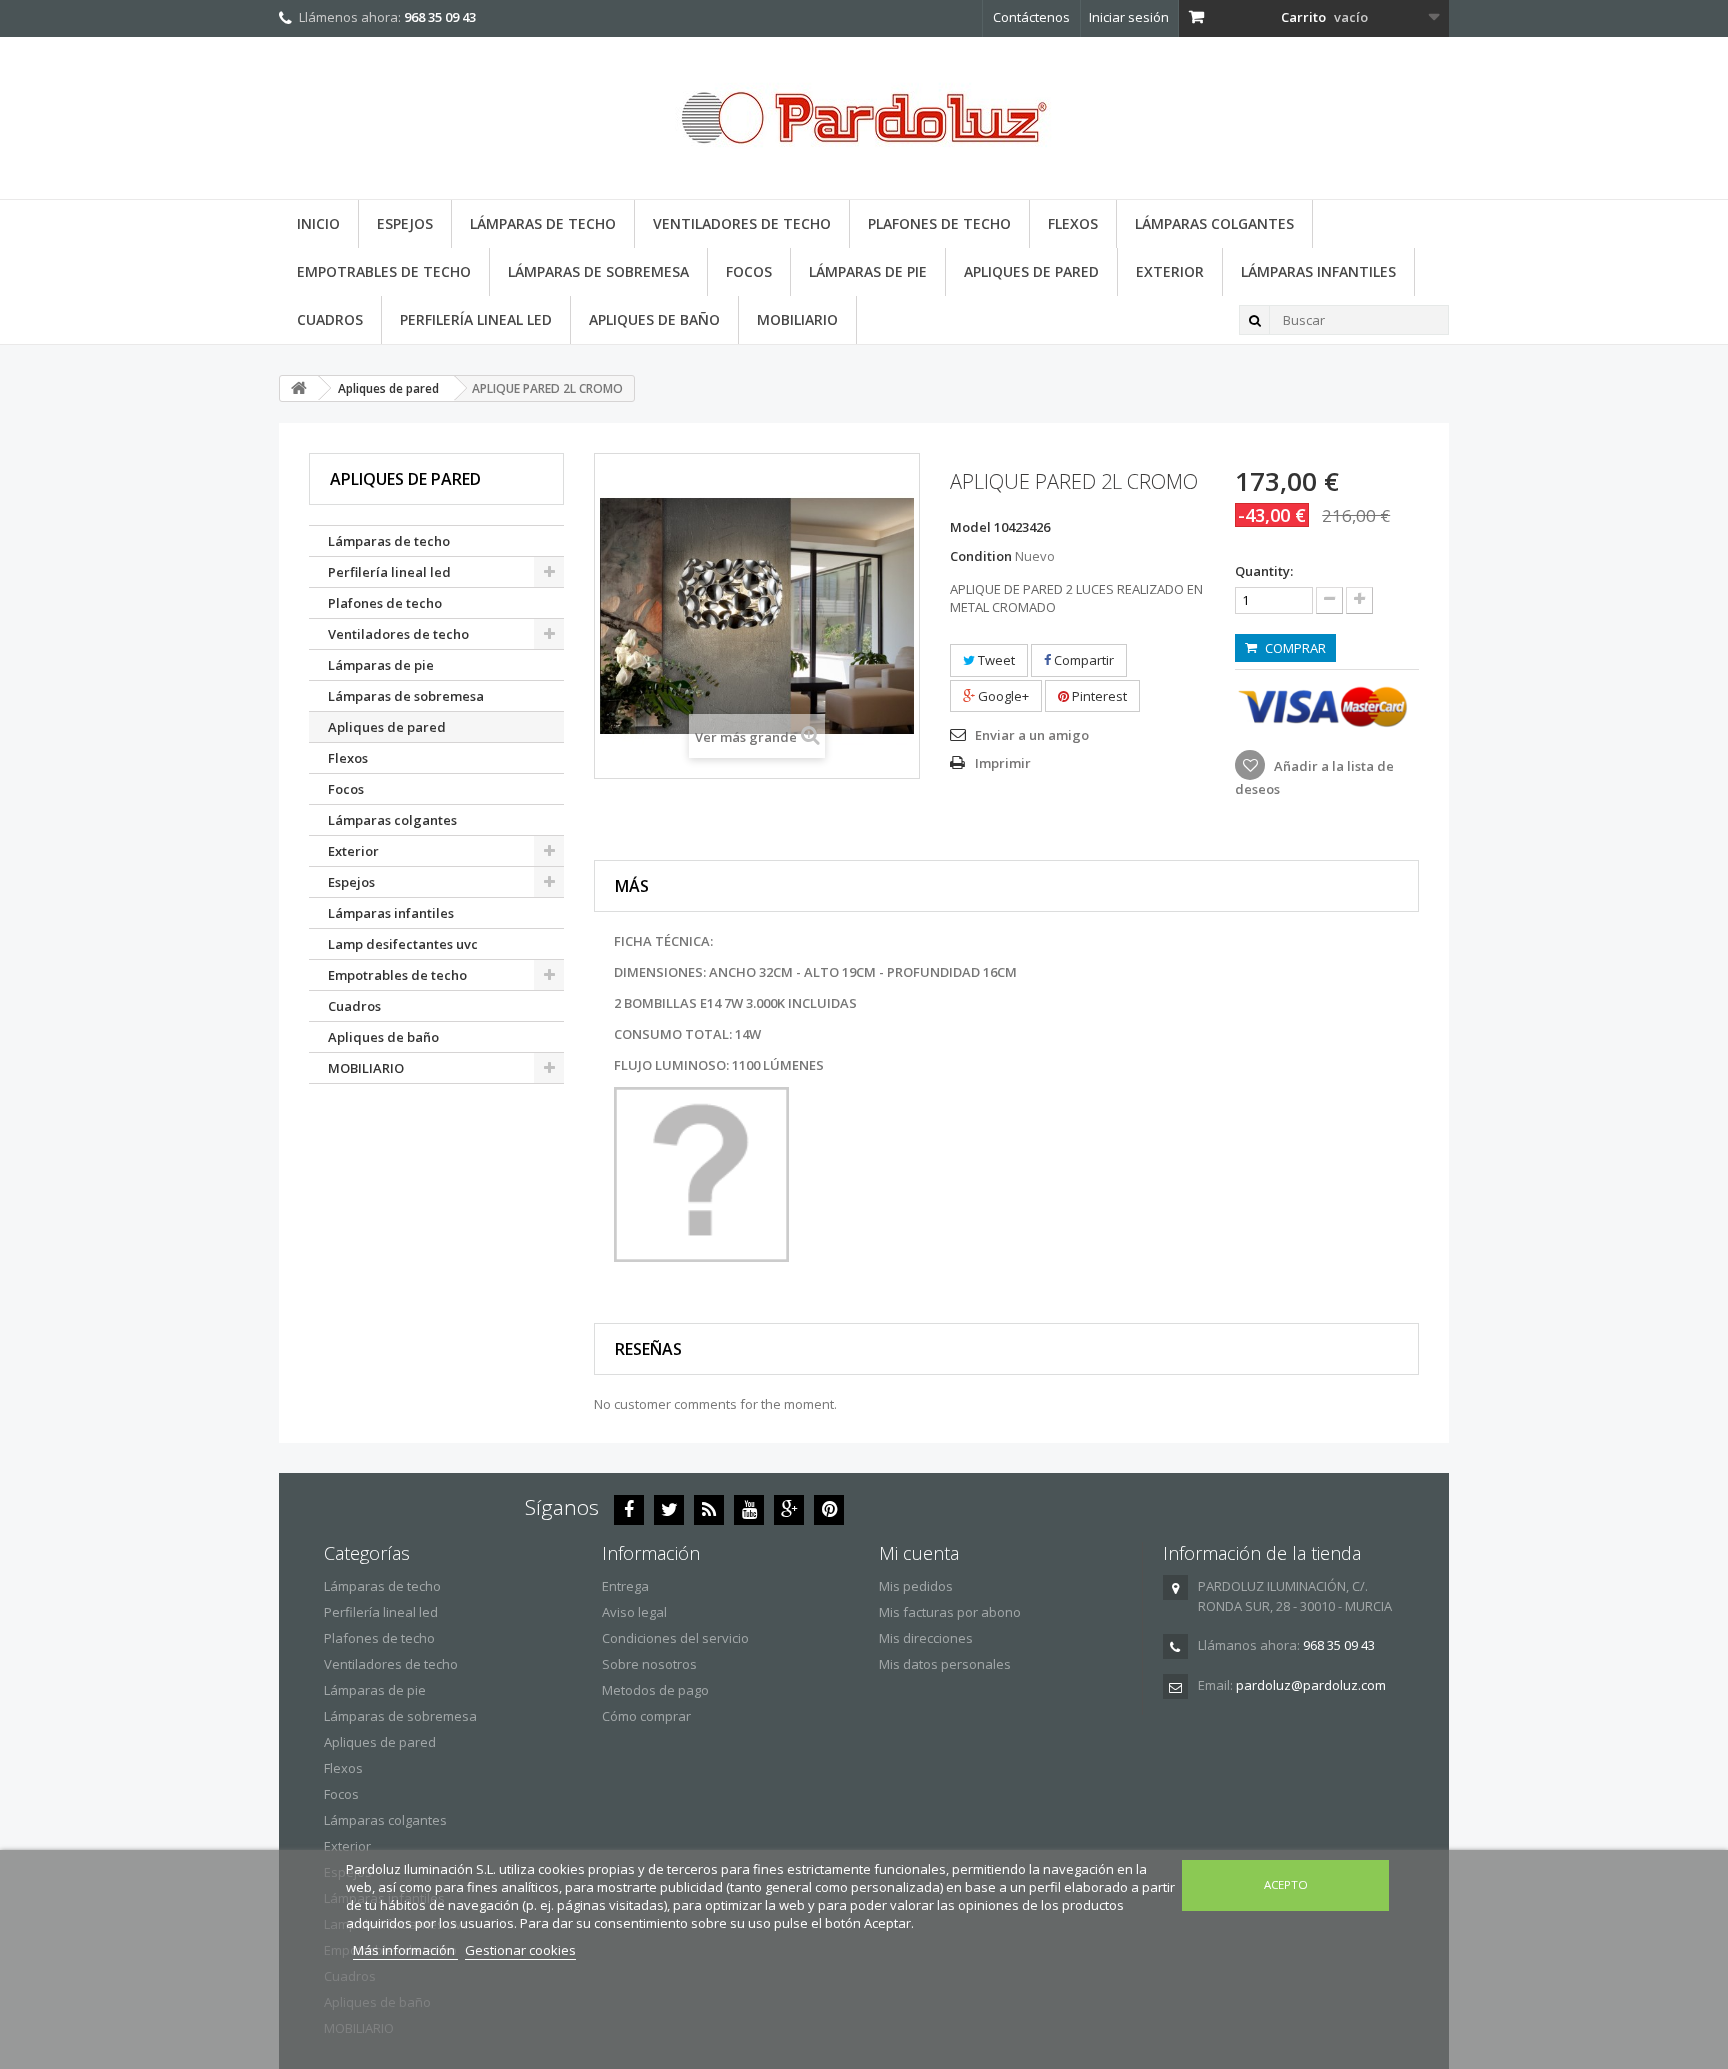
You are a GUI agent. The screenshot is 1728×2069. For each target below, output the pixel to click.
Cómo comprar (646, 1716)
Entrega (625, 1586)
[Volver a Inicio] (299, 388)
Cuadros (330, 319)
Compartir (1082, 660)
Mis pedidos (916, 1586)
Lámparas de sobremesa (598, 271)
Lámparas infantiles (1318, 271)
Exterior (1170, 271)
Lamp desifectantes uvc (403, 944)
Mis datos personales (945, 1664)
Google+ (1002, 696)
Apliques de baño (654, 319)
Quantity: (1264, 571)
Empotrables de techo (384, 271)
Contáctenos (1031, 17)
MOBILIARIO (797, 319)
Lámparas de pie (868, 271)
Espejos (405, 223)
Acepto (1286, 1884)
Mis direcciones (926, 1638)
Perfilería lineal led (476, 319)
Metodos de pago (655, 1690)
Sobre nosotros (649, 1664)
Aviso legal (634, 1612)
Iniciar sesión (1129, 17)
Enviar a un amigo (1032, 735)
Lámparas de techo (543, 223)
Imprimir (1003, 763)
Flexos (1073, 223)
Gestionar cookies (520, 1950)
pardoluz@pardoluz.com (1311, 1685)
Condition (981, 556)
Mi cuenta (919, 1553)
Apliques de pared (1031, 271)
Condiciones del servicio (675, 1638)
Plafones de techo (939, 223)
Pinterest (1098, 696)
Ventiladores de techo (742, 223)
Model (970, 527)
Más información (405, 1950)
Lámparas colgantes (1214, 223)
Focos (749, 271)
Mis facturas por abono (950, 1612)
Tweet (995, 660)
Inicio (318, 223)
